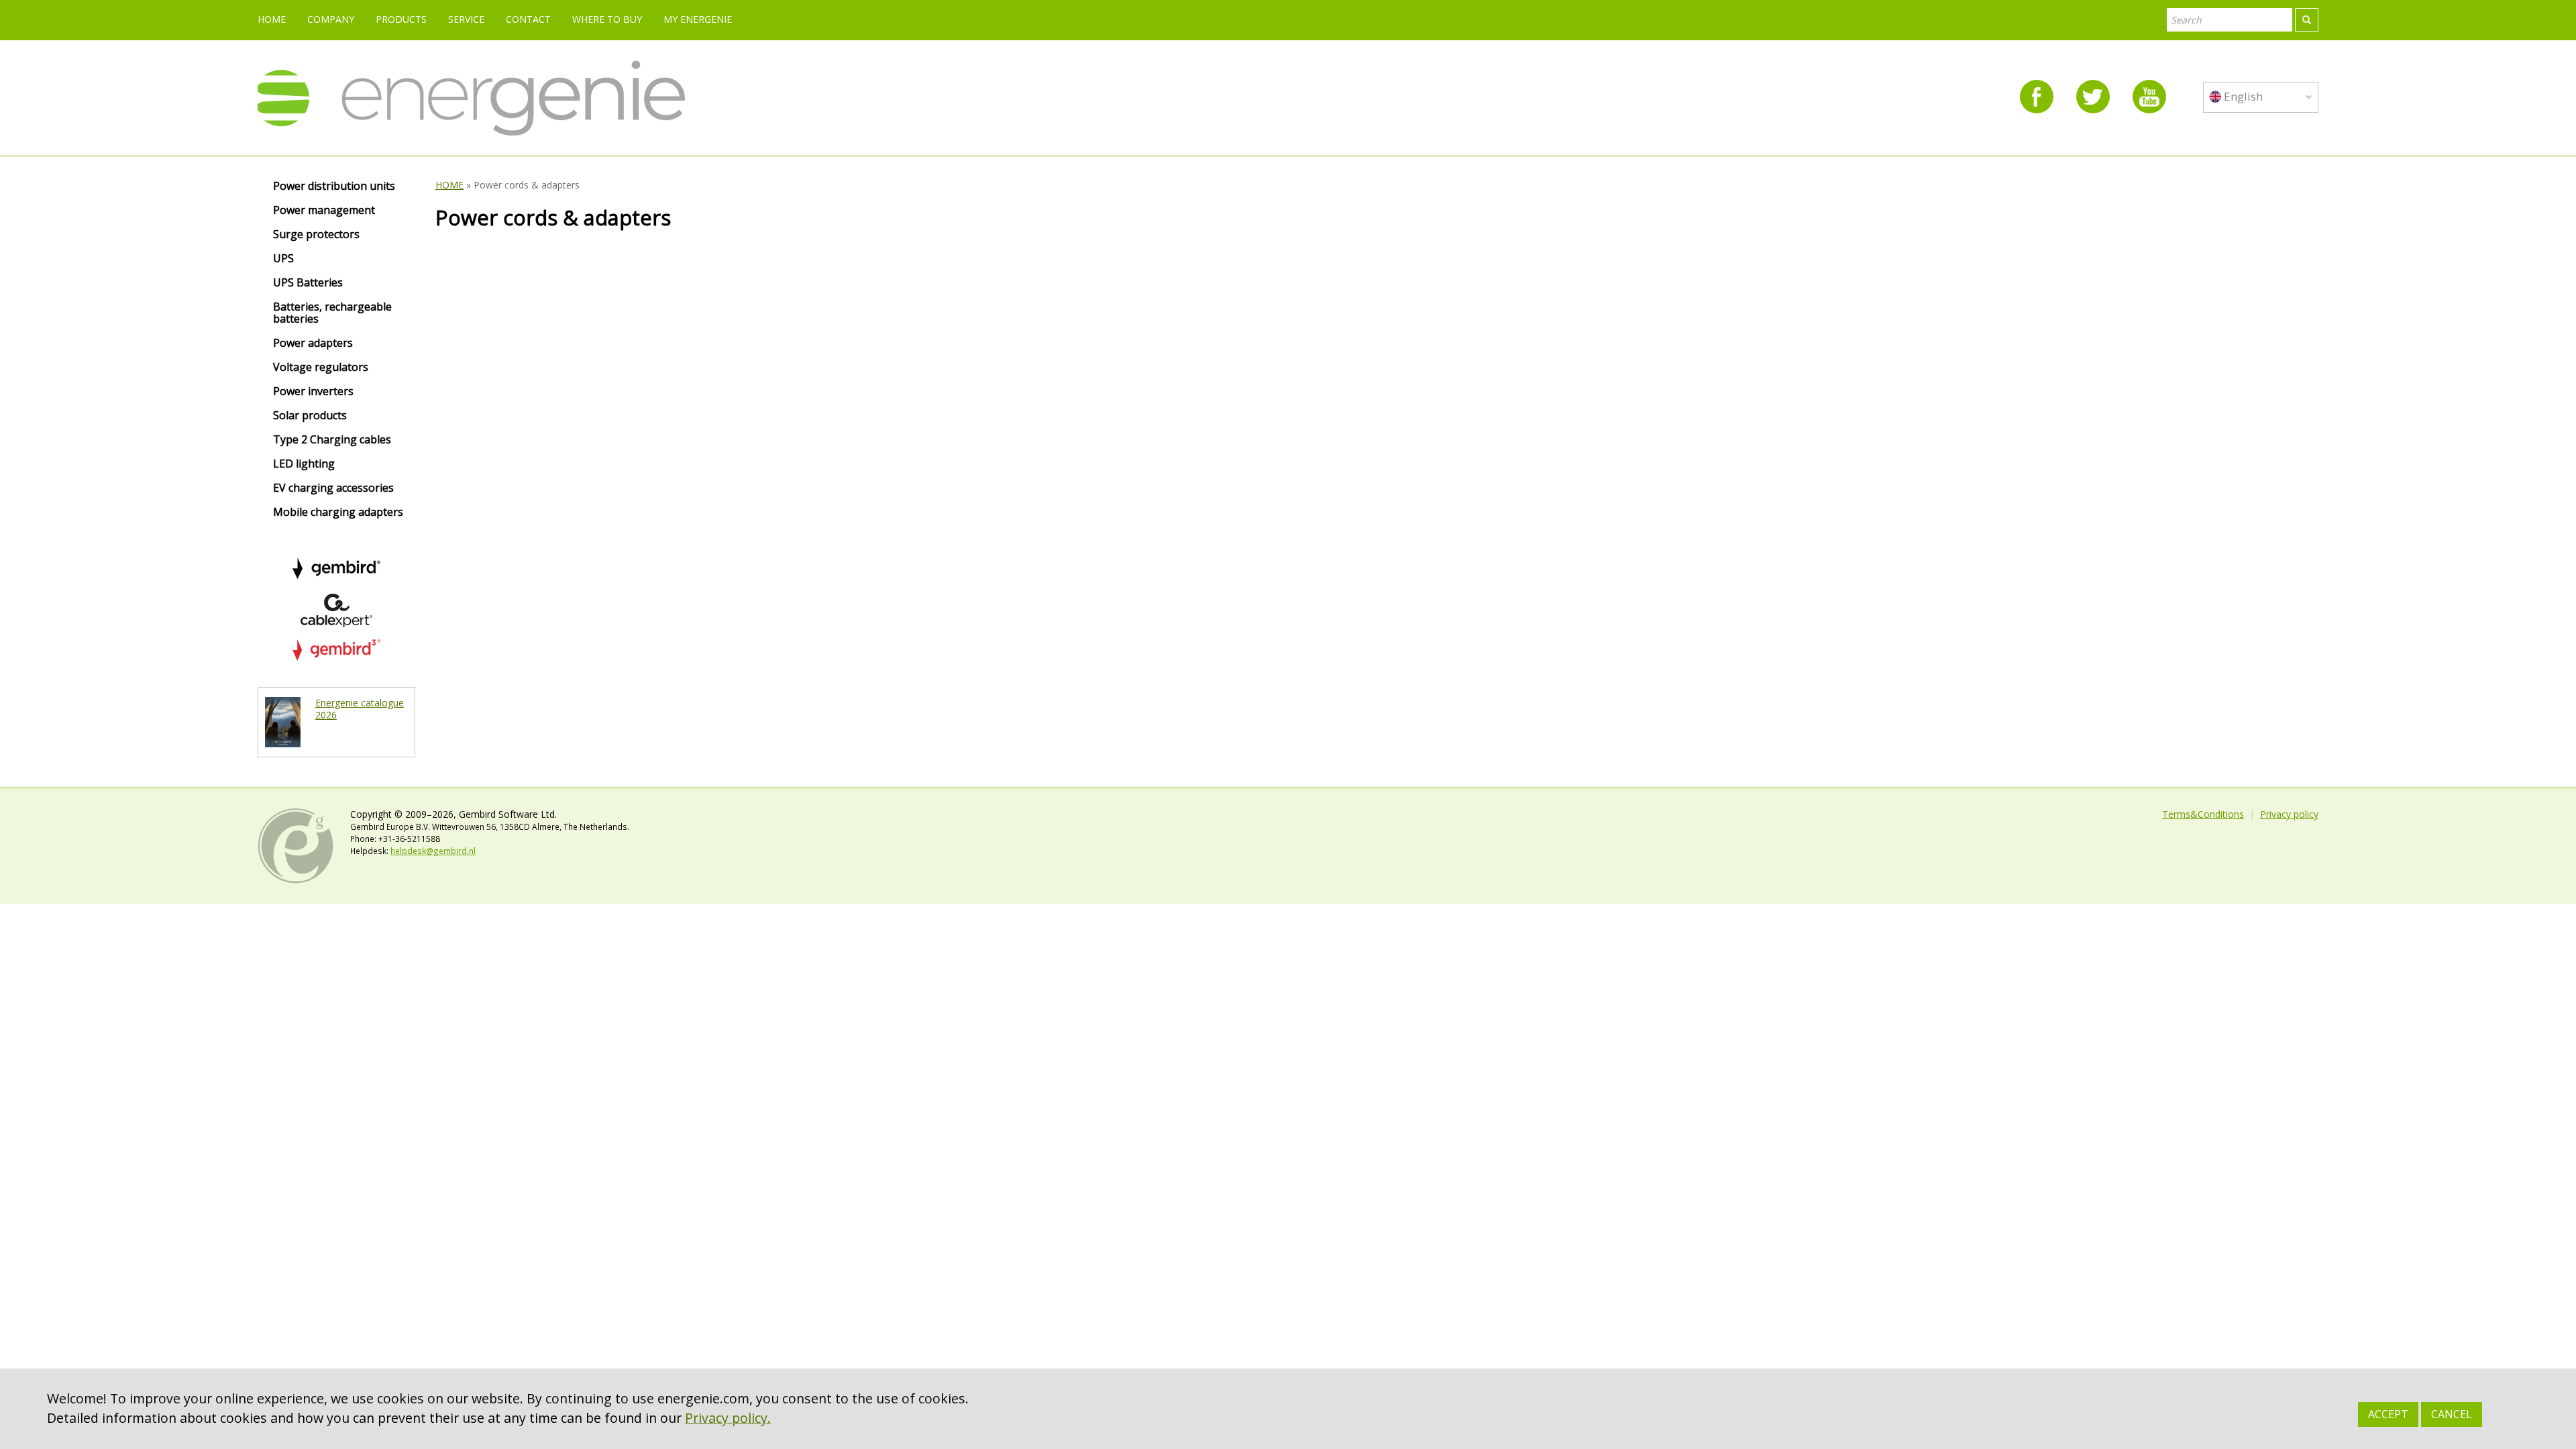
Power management (324, 211)
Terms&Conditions (2203, 814)
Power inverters (313, 392)
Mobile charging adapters (338, 513)
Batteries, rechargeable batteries (332, 313)
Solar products (310, 416)
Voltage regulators (321, 368)
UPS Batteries (308, 283)
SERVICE (466, 19)
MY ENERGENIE (698, 19)
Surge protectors (316, 235)
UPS (283, 259)
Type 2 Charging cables (332, 440)
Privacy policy (2289, 814)
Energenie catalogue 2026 (360, 709)
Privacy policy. (728, 1418)
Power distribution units (334, 186)
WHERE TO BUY (607, 19)
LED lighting (304, 464)
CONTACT (528, 19)
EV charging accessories (333, 488)
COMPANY (331, 19)
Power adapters (313, 343)
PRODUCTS (401, 19)
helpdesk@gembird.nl (433, 851)
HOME (272, 19)
